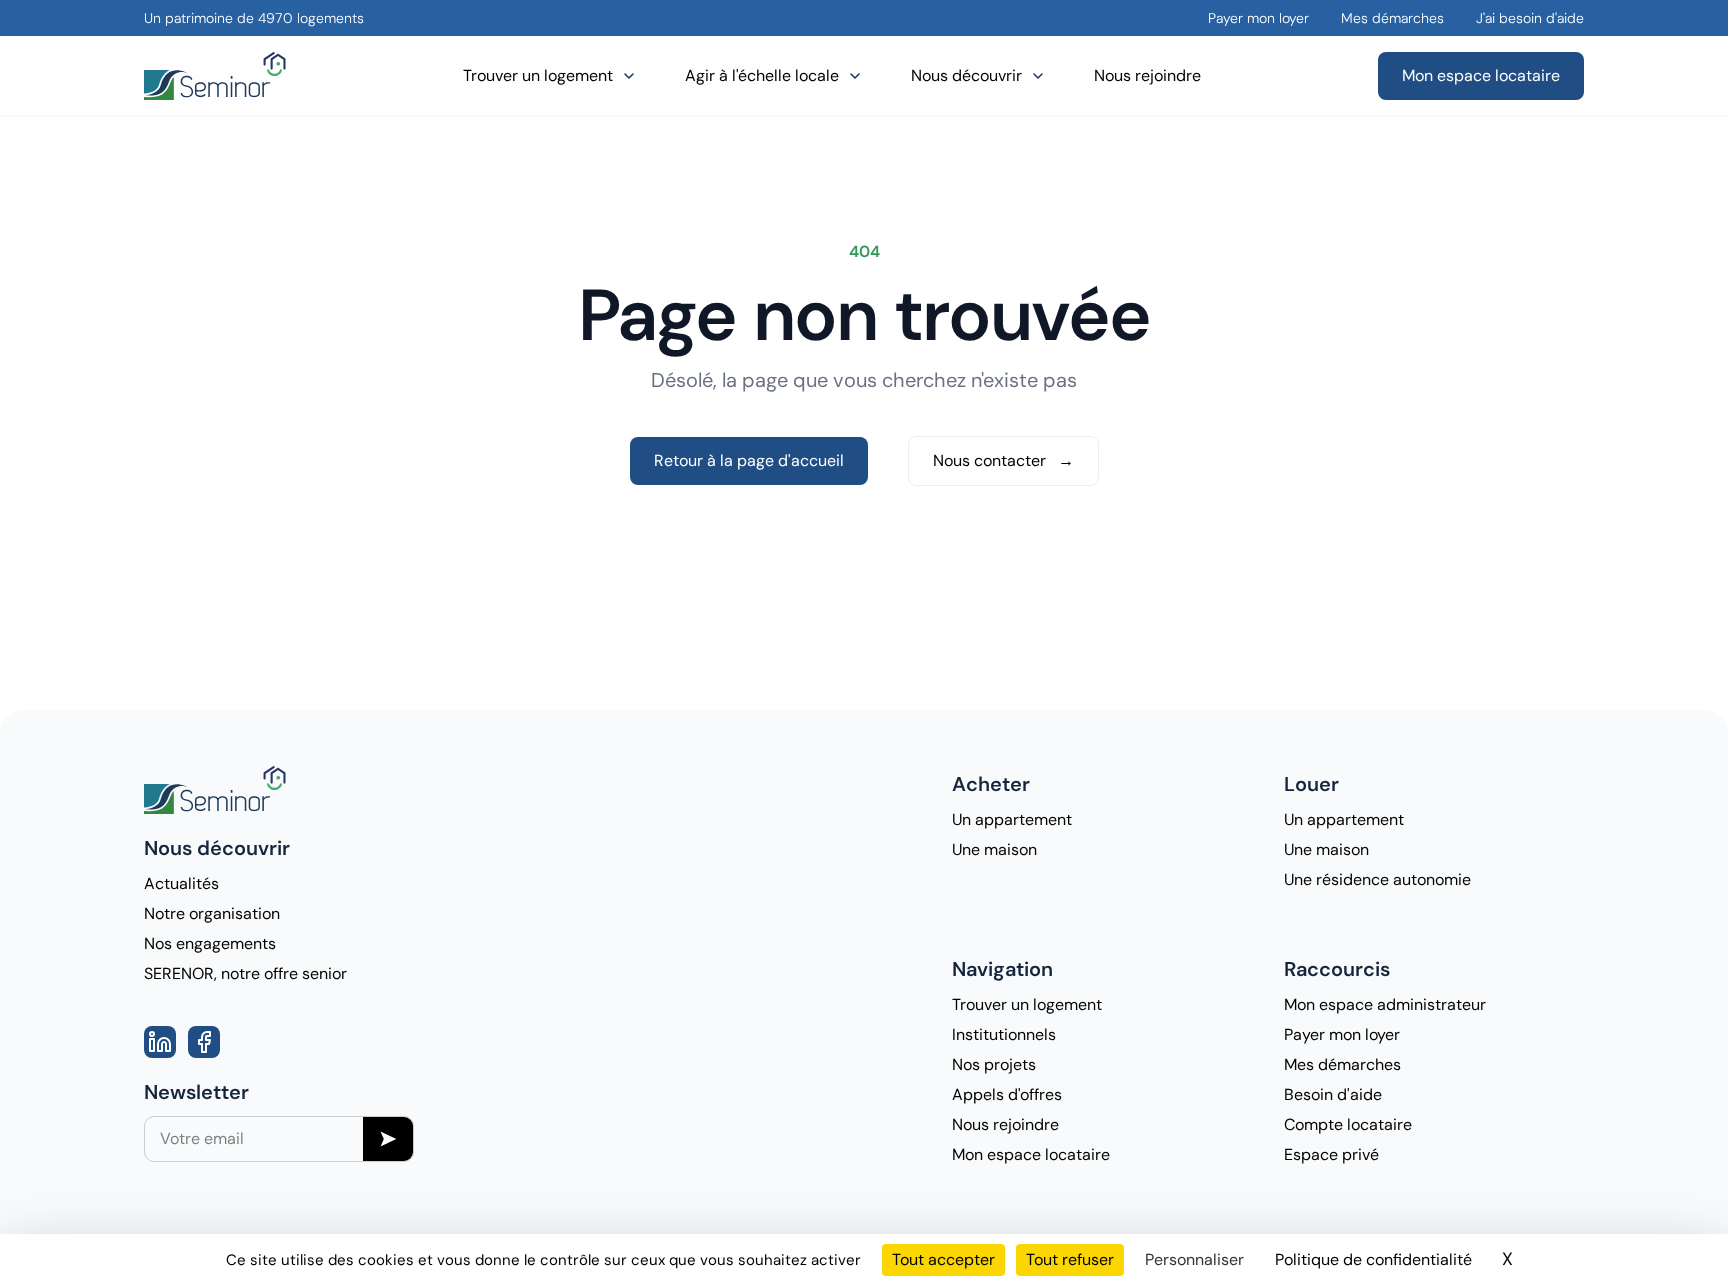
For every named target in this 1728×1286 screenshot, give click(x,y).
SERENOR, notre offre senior (245, 973)
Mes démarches (1392, 18)
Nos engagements (210, 943)
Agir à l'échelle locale (762, 75)
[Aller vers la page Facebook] (204, 1042)
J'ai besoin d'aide (1530, 18)
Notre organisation (212, 913)
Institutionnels (1004, 1034)
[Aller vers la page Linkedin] (160, 1042)
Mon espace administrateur (1385, 1004)
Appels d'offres (1007, 1094)
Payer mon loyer (1258, 18)
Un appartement (1012, 819)
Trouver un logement (538, 75)
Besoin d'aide (1333, 1094)
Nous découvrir (966, 75)
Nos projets (994, 1064)
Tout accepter (943, 1259)
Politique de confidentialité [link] (1373, 1259)
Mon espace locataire (1481, 75)
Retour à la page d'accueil (749, 460)
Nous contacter (1003, 460)
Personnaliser (1194, 1259)
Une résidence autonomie (1377, 879)
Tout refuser (1070, 1259)
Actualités (181, 883)
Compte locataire (1348, 1124)
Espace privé (1331, 1154)
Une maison (994, 849)
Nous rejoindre (1147, 75)
